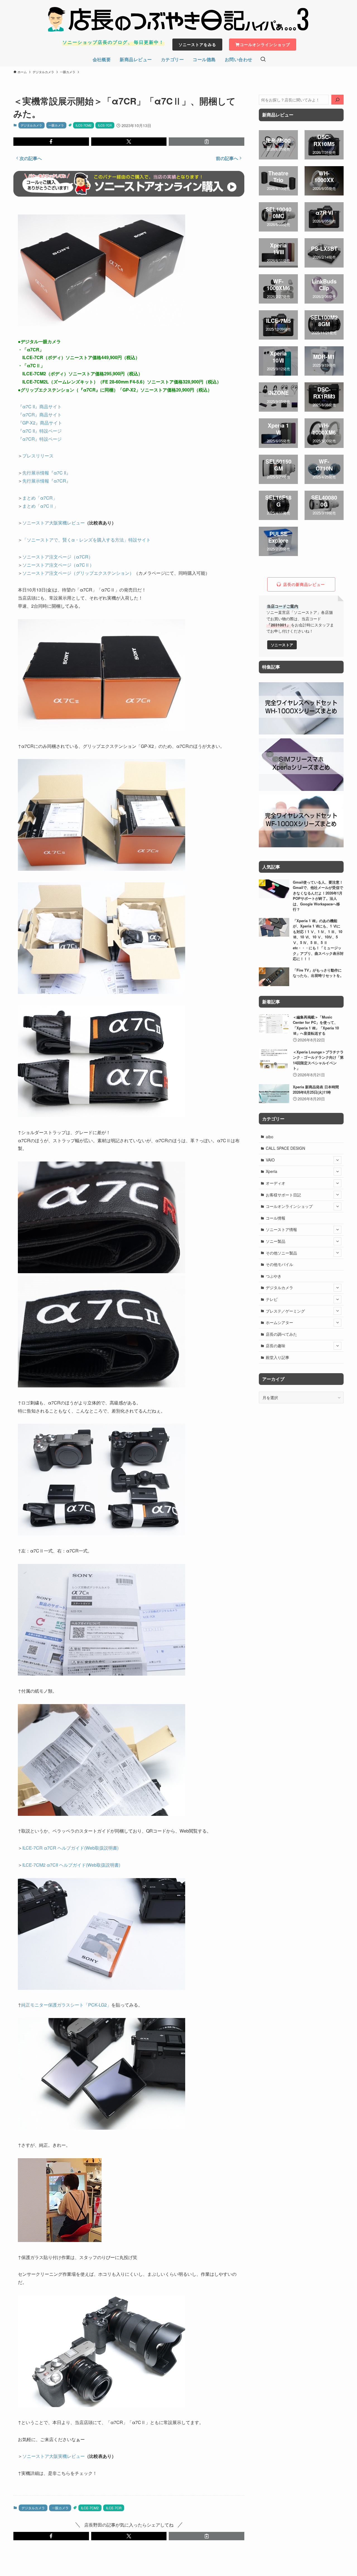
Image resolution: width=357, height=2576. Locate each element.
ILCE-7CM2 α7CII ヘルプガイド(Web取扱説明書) (71, 1865)
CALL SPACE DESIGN (285, 1148)
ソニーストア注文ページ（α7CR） (58, 557)
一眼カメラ (56, 125)
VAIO (270, 1160)
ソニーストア (282, 645)
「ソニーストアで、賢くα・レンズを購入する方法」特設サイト (86, 540)
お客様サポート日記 (283, 1195)
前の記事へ (227, 158)
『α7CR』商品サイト (40, 415)
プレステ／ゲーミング (285, 1311)
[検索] (337, 100)
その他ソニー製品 (281, 1253)
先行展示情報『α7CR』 (46, 481)
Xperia (272, 1171)
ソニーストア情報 (281, 1229)
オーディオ (276, 1183)
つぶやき (274, 1276)
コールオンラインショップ (289, 1206)
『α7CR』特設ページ (40, 439)
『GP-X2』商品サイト (40, 423)
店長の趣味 (276, 1346)
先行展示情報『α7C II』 (46, 473)
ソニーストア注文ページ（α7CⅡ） (58, 565)
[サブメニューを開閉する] (337, 1160)
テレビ (272, 1299)
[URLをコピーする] (207, 142)
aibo (270, 1137)
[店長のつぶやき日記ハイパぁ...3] (178, 19)
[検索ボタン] (263, 59)
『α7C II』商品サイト (40, 406)
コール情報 (276, 1218)
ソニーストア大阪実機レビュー (54, 523)
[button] (51, 142)
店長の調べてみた (281, 1334)
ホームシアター (279, 1322)
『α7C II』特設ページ (40, 431)
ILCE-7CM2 (84, 125)
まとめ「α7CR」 (40, 498)
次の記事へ (31, 158)
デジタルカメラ (31, 125)
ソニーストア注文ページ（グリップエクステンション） (78, 573)
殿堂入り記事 (278, 1357)
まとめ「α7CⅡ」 (40, 506)
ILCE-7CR (105, 125)
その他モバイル (279, 1264)
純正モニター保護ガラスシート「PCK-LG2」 (66, 2005)
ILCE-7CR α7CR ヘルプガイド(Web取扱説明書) (70, 1848)
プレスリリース (38, 456)
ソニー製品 (276, 1241)
